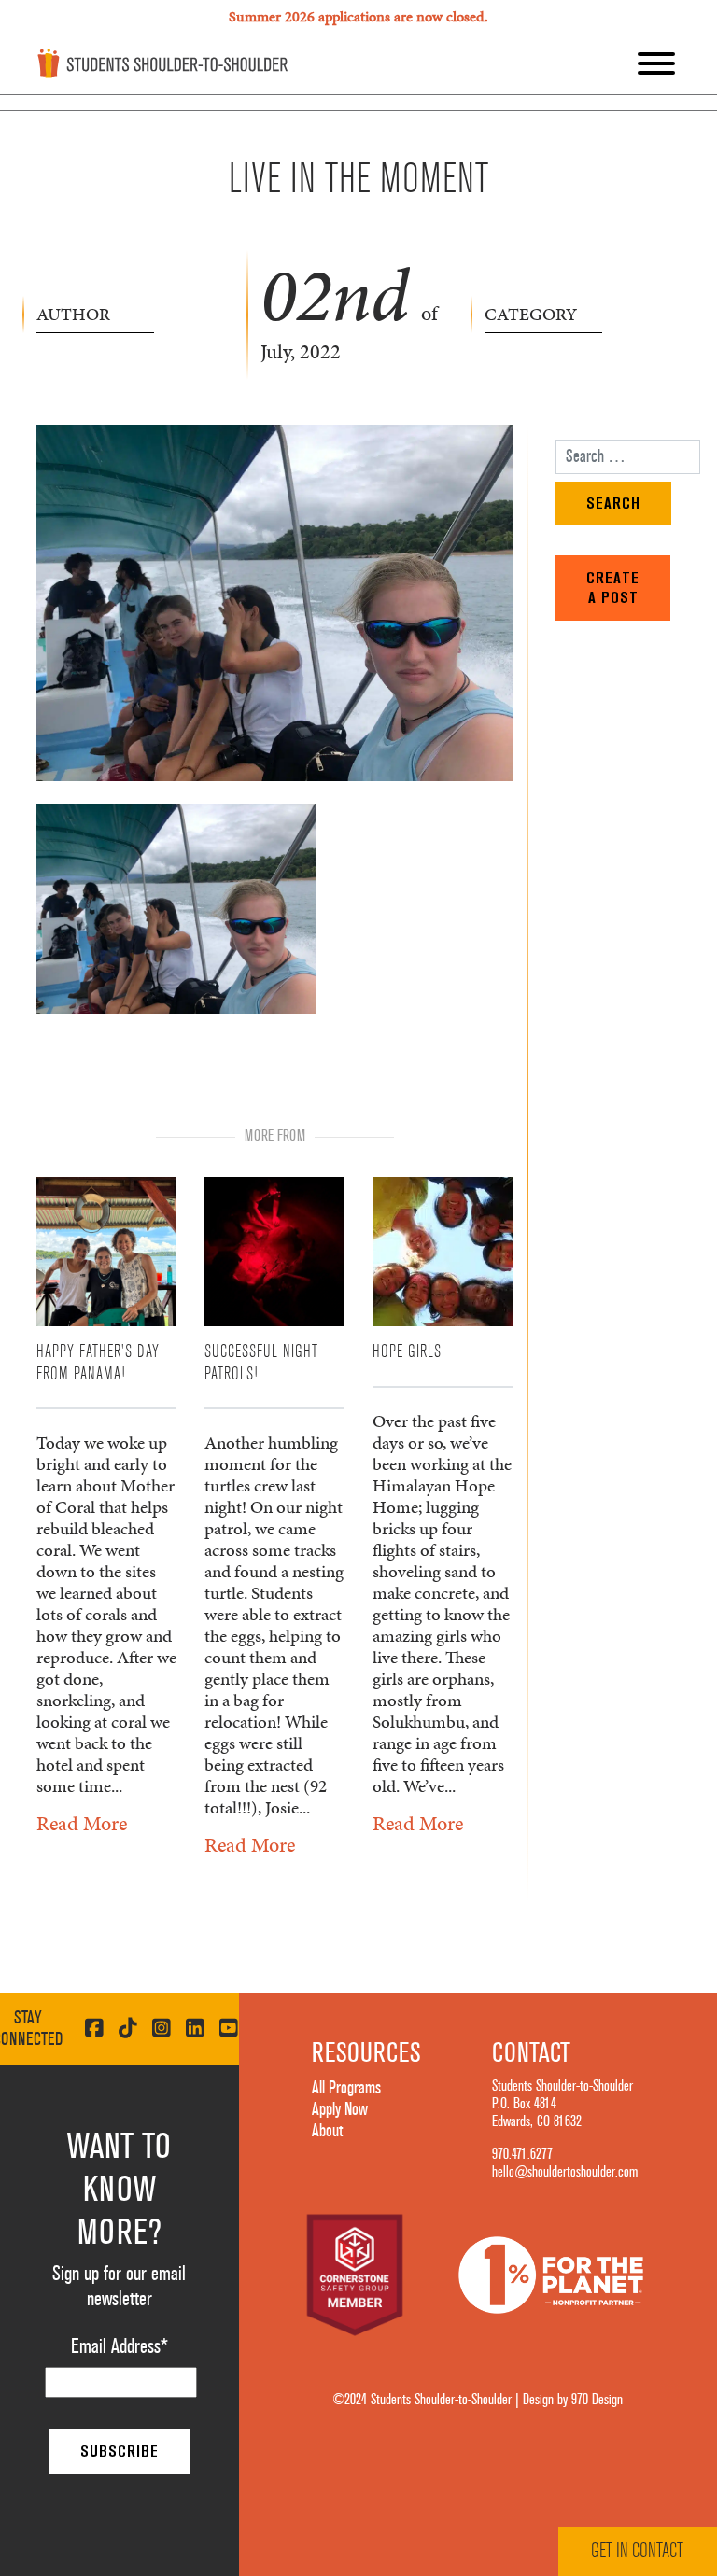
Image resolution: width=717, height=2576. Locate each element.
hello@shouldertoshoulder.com (565, 2172)
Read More (82, 1823)
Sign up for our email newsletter (119, 2286)
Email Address (119, 2346)
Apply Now (340, 2109)
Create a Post (613, 588)
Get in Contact (637, 2551)
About (327, 2131)
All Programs (346, 2088)
